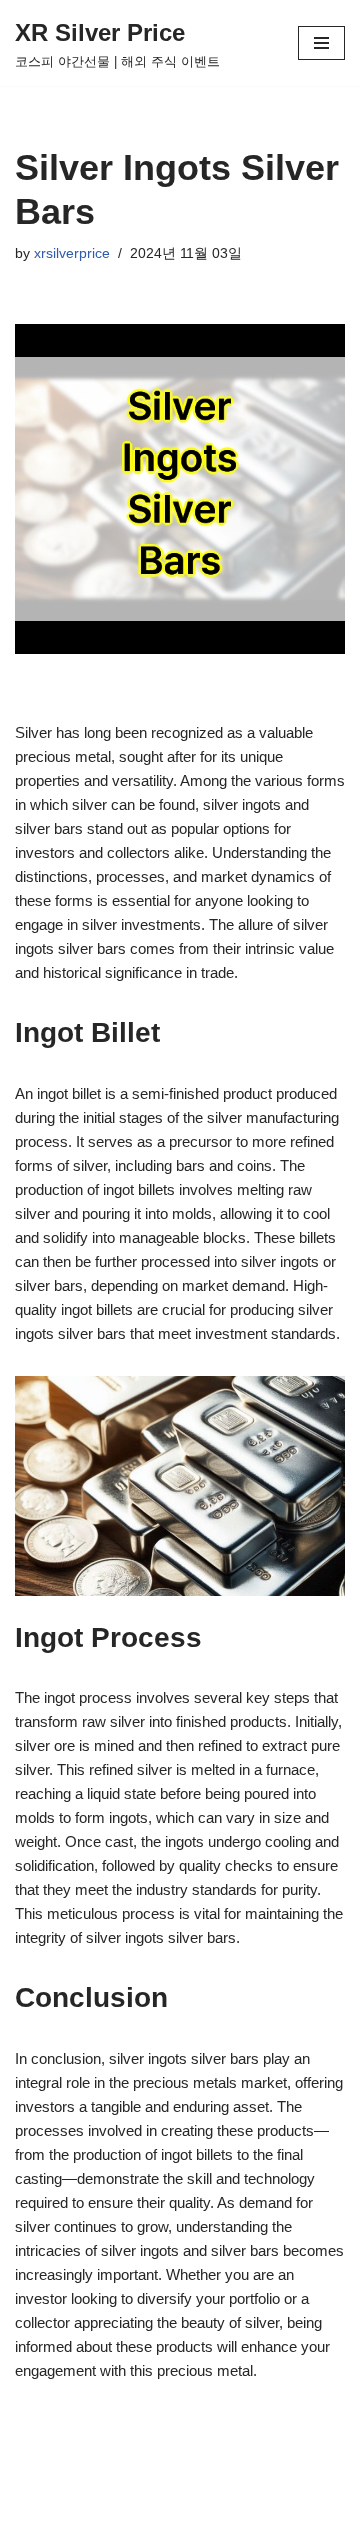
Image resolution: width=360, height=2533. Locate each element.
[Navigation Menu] (321, 43)
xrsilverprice (72, 253)
